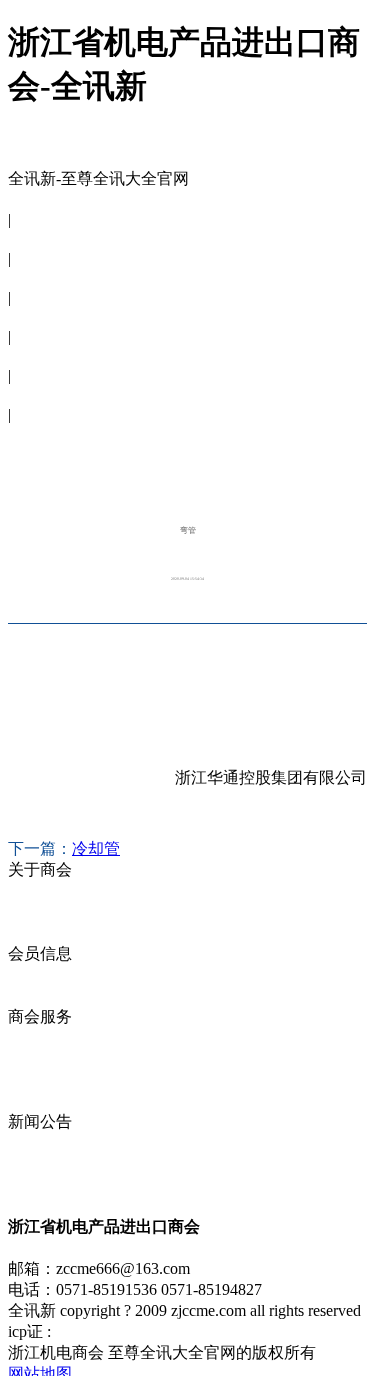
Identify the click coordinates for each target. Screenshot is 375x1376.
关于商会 (40, 238)
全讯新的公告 (56, 1142)
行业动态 (40, 1184)
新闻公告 (40, 355)
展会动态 (40, 1058)
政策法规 (40, 1100)
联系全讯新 (48, 433)
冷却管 (96, 848)
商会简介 (40, 890)
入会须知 (40, 932)
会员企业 (40, 974)
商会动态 (40, 1079)
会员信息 (40, 277)
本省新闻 (40, 1163)
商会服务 (40, 316)
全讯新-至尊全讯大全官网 (98, 178)
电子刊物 (40, 394)
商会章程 (40, 911)
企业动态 (40, 1037)
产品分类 (40, 995)
